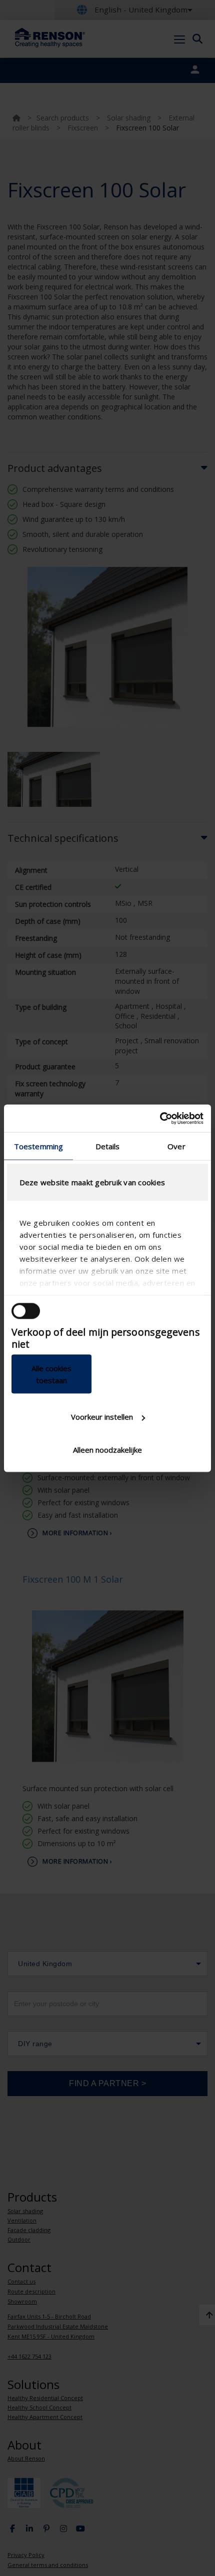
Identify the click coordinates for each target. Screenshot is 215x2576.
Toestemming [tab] (38, 1146)
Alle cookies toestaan (51, 1374)
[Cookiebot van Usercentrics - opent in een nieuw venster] (160, 1118)
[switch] (26, 1311)
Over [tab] (176, 1146)
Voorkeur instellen (102, 1417)
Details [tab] (108, 1146)
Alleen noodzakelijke (107, 1449)
